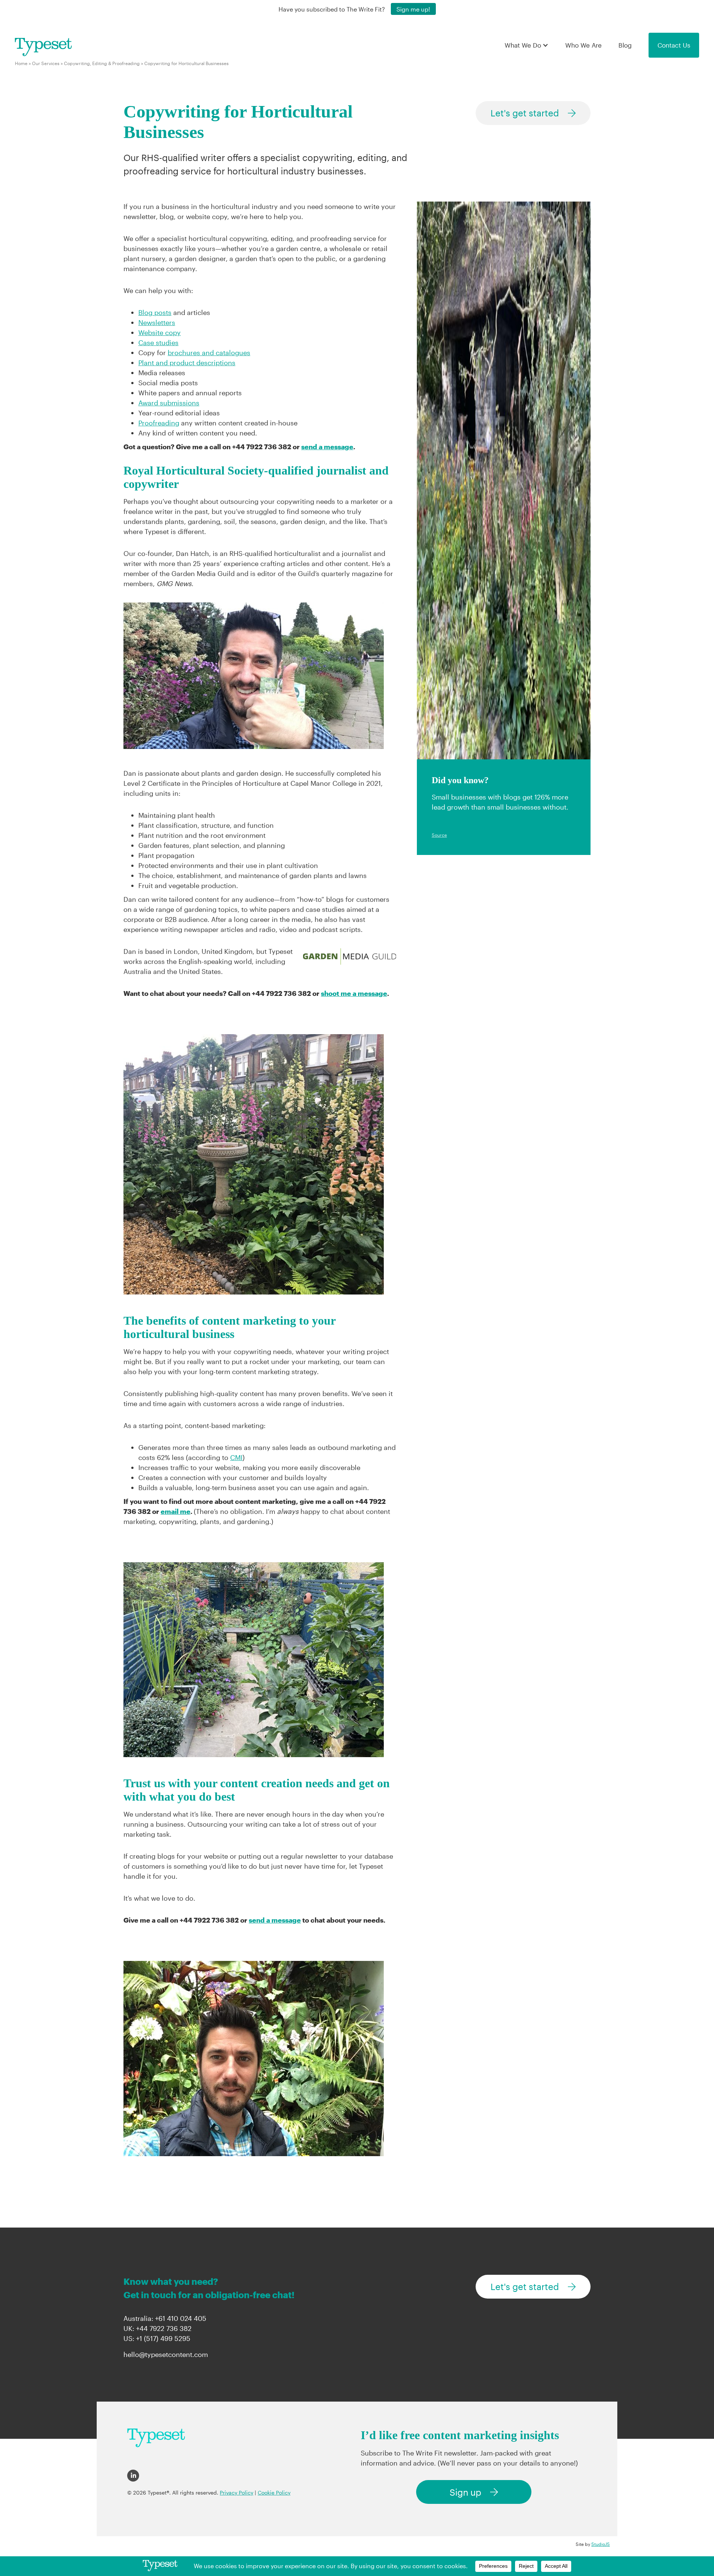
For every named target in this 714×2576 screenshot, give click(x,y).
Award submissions (169, 403)
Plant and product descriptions (187, 363)
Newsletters (157, 322)
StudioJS (601, 2544)
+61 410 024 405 (181, 2318)
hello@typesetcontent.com (166, 2354)
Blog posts (155, 312)
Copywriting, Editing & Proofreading (102, 63)
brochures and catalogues (209, 353)
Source (439, 835)
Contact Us (674, 45)
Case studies (158, 342)
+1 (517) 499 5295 (163, 2338)
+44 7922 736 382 (164, 2328)
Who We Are (583, 45)
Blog (625, 45)
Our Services (46, 63)
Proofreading (159, 423)
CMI (236, 1457)
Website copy (160, 332)
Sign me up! (413, 9)
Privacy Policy (237, 2493)
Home (21, 63)
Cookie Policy (274, 2493)
